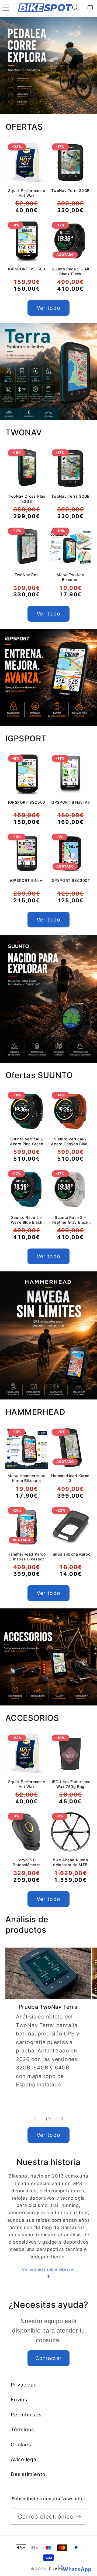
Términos (22, 2429)
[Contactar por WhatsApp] (75, 2570)
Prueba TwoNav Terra (48, 2007)
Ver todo (48, 308)
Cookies (21, 2444)
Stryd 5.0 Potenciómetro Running (27, 1862)
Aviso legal (24, 2459)
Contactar (49, 2358)
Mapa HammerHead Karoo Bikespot (27, 1478)
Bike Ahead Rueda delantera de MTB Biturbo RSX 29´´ (70, 1862)
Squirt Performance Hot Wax (27, 193)
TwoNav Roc (27, 575)
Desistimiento (28, 2474)
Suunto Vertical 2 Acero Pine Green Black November (27, 1141)
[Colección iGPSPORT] (48, 677)
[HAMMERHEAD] (48, 1335)
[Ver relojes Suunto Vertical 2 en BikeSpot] (48, 999)
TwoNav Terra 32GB (70, 190)
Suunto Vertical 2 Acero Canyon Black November (70, 1141)
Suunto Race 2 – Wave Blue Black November (27, 1220)
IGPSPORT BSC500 (27, 269)
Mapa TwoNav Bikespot (70, 577)
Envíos (19, 2399)
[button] (6, 8)
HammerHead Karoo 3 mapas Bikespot (27, 1557)
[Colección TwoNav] (48, 372)
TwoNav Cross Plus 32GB (27, 499)
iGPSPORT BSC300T (70, 880)
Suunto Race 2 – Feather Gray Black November (70, 1220)
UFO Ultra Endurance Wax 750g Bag (70, 1784)
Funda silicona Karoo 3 (70, 1557)
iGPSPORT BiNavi (27, 880)
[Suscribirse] (78, 2517)
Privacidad (24, 2385)
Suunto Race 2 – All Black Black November (70, 271)
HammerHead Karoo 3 (70, 1478)
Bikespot (58, 2569)
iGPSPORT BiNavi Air (70, 802)
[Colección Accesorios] (48, 1657)
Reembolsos (26, 2415)
